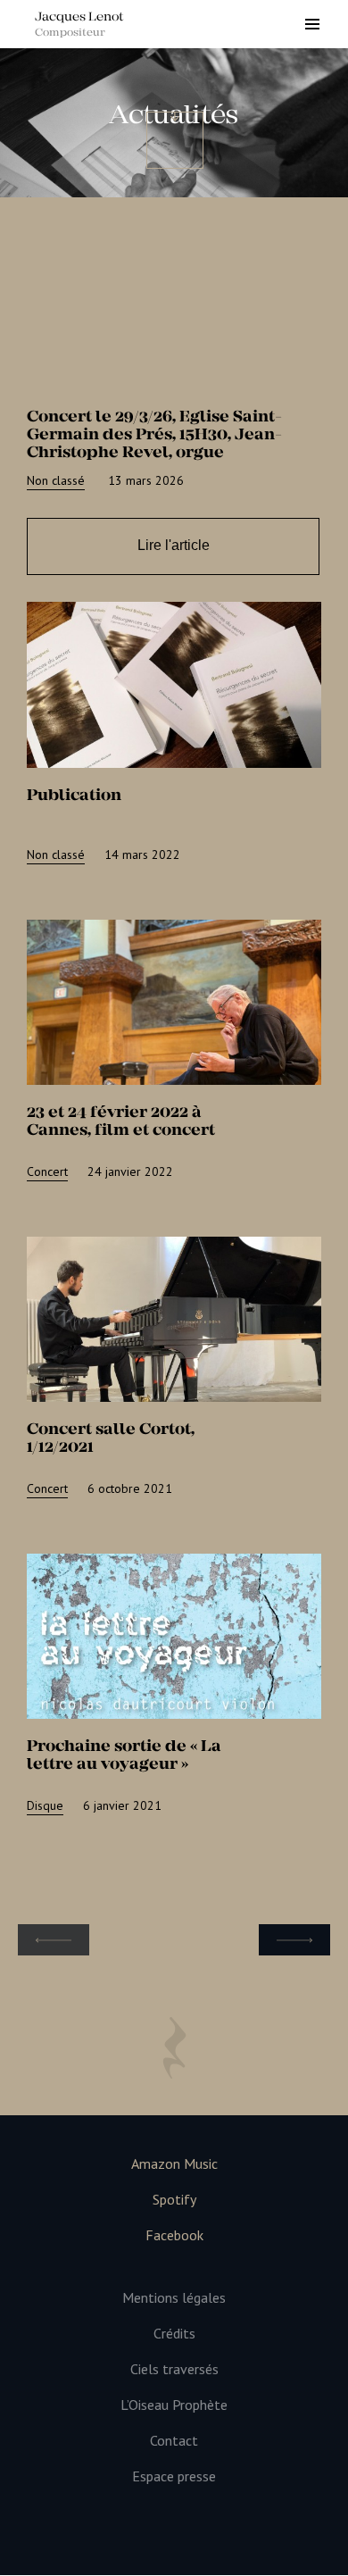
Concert (47, 1171)
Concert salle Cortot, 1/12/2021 (111, 1438)
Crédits (174, 2334)
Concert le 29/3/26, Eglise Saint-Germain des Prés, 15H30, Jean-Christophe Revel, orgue (154, 434)
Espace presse (174, 2476)
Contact (174, 2441)
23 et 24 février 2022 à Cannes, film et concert (121, 1121)
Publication (74, 795)
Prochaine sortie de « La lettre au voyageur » (124, 1755)
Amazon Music (174, 2164)
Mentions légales (174, 2298)
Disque (45, 1805)
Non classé (56, 480)
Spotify (174, 2200)
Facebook (174, 2235)
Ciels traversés (174, 2369)
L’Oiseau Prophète (174, 2405)
